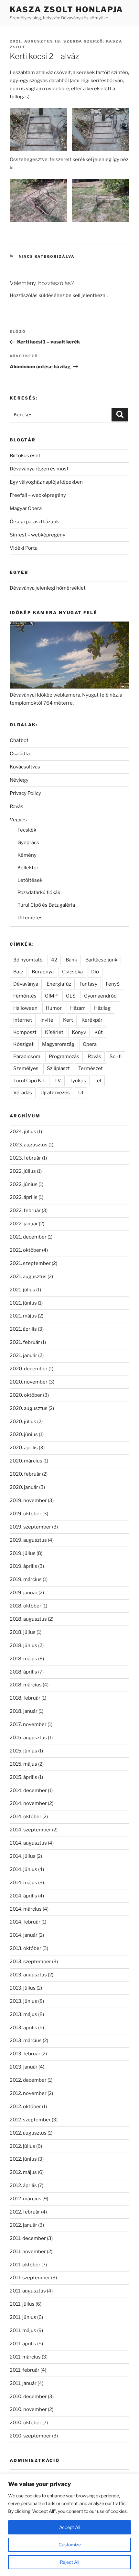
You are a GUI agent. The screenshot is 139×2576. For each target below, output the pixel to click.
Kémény (27, 855)
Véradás (23, 1093)
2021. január (23, 1356)
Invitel (48, 1020)
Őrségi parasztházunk (34, 522)
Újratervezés (55, 1093)
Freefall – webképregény (38, 495)
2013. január (24, 2067)
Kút (99, 1032)
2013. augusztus (28, 1975)
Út (81, 1093)
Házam (78, 1008)
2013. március (26, 2041)
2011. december (28, 2238)
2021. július (22, 1290)
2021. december (28, 1237)
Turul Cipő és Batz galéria (46, 905)
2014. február (25, 1922)
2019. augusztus (28, 1540)
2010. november (28, 2409)
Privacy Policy (25, 793)
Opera (90, 1044)
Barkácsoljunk (101, 960)
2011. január (23, 2383)
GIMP (51, 996)
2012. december (28, 2080)
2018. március (26, 1685)
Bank (71, 960)
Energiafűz (59, 984)
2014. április (23, 1896)
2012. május (23, 2172)
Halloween (25, 1008)
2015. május (23, 1764)
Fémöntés (25, 996)
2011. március (25, 2357)
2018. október (26, 1606)
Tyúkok (78, 1081)
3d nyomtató (28, 960)
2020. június (24, 1434)
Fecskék (27, 830)
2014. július (23, 1856)
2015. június (23, 1751)
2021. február (25, 1342)
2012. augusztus (28, 2133)
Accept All (70, 2527)
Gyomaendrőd (100, 996)
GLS (71, 996)
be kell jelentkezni (86, 295)
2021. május (23, 1316)
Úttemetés (30, 918)
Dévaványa (26, 984)
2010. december (28, 2397)
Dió (95, 972)
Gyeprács (28, 843)
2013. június (23, 2001)
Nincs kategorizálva (47, 256)
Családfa (20, 754)
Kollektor (28, 868)
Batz (18, 972)
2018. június (23, 1645)
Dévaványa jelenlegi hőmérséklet (48, 588)
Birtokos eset (25, 456)
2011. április (23, 2344)
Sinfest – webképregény (37, 535)
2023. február (25, 1158)
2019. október (26, 1514)
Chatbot (19, 740)
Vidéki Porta (24, 548)
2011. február (25, 2370)
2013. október (26, 1948)
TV (58, 1081)
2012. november (28, 2093)
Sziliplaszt (58, 1068)
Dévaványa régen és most (39, 469)
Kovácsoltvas (25, 767)
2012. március (26, 2199)
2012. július (22, 2146)
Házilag (102, 1008)
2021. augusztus (28, 1277)
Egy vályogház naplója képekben (46, 482)
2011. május (23, 2330)
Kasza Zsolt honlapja (66, 10)
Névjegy (19, 780)
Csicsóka (72, 972)
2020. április (24, 1448)
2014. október (26, 1817)
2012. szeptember (30, 2120)
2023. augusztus (29, 1145)
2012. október (25, 2107)
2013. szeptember (30, 1962)
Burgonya (43, 972)
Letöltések (30, 880)
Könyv (79, 1032)
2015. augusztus (28, 1738)
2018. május (23, 1659)
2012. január (23, 2225)
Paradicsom (27, 1056)
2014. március (26, 1909)
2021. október (25, 1250)
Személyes (26, 1068)
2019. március (26, 1579)
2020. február (25, 1474)
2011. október (25, 2265)
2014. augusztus (28, 1843)
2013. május (23, 2014)
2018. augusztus (28, 1619)
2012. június (23, 2159)
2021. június (23, 1303)
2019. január (24, 1593)
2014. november (28, 1803)
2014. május (23, 1883)
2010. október (26, 2423)
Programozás (64, 1056)
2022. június (24, 1184)
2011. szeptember (30, 2278)
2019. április (23, 1566)
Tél (98, 1081)
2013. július (23, 1988)
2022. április (24, 1197)
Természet (91, 1068)
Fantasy (88, 984)
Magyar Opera (26, 508)
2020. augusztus (29, 1408)
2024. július (23, 1132)
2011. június (23, 2317)
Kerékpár (92, 1020)
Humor (54, 1008)
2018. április (23, 1672)
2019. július (23, 1553)
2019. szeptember (30, 1527)
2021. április (23, 1329)
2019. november (28, 1500)
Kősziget (23, 1044)
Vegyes (18, 820)
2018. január (24, 1711)
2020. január (24, 1487)
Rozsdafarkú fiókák (39, 892)
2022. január (24, 1224)
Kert (68, 1020)
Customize (70, 2545)
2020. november (29, 1382)
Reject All (69, 2562)
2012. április (23, 2185)
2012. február (25, 2212)
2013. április (23, 2028)
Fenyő (113, 984)
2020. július (23, 1422)
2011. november (28, 2252)
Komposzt (25, 1032)
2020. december (29, 1369)
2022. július (23, 1171)
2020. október (26, 1395)
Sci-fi (116, 1056)
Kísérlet (54, 1032)
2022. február (25, 1211)
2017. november (28, 1724)
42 (54, 960)
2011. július (22, 2304)
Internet (23, 1020)
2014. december (28, 1790)
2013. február (25, 2054)
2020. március (26, 1461)
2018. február (25, 1698)
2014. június (23, 1869)
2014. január (24, 1935)
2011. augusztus (28, 2291)
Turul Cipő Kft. (30, 1081)
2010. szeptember (30, 2436)
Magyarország (58, 1044)
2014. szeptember (30, 1830)
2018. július (23, 1632)
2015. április (23, 1777)
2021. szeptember (30, 1263)
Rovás (16, 806)
